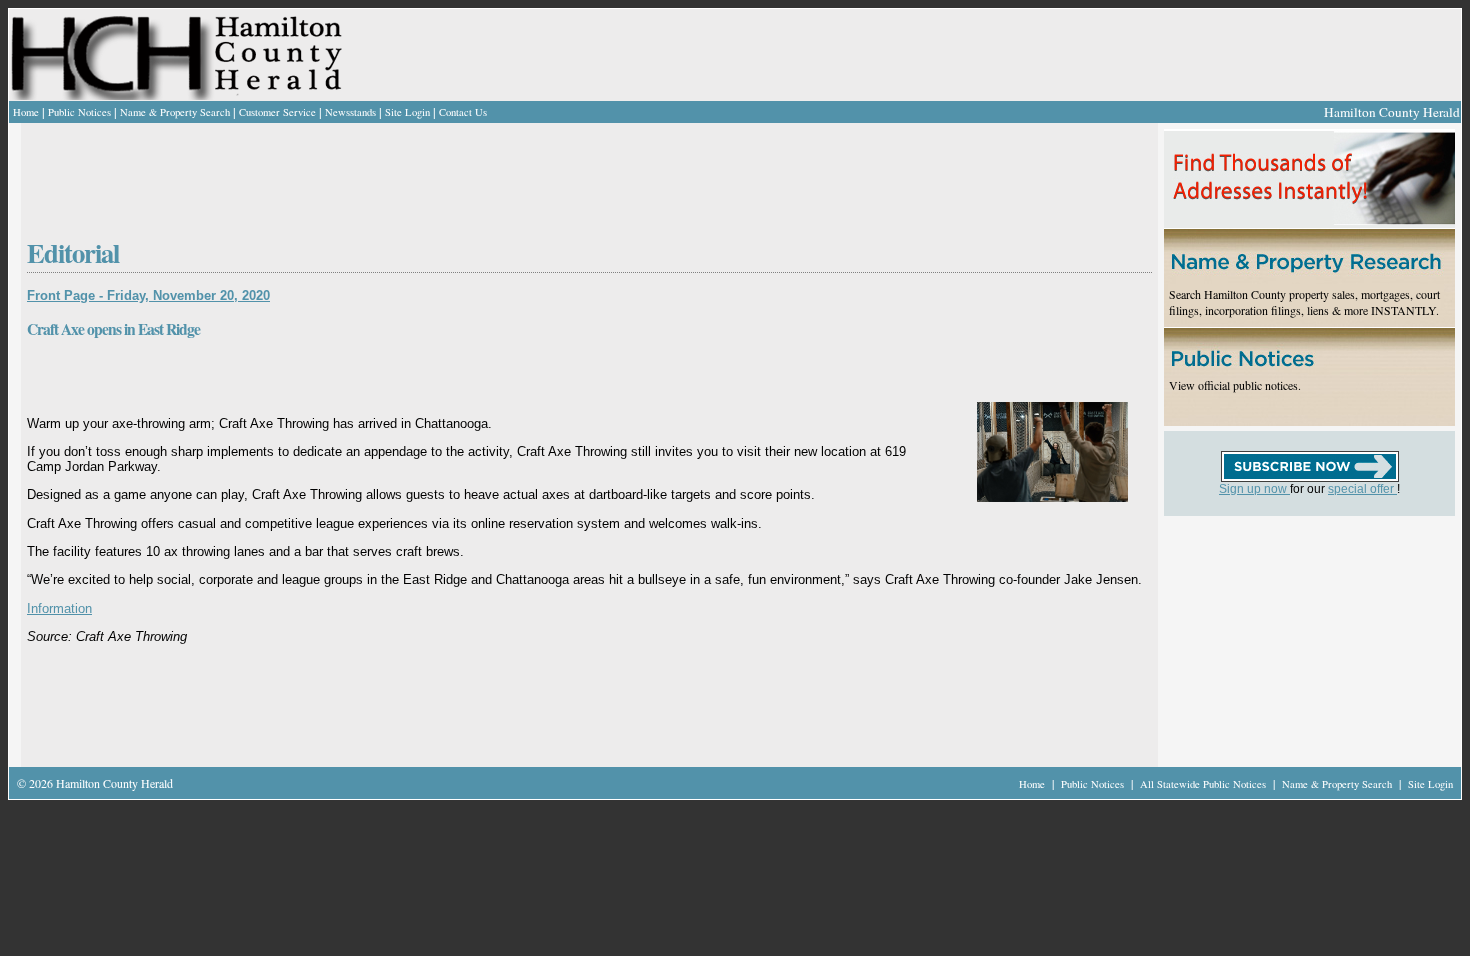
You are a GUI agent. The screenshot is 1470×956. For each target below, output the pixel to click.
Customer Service (277, 112)
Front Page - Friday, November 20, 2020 (148, 295)
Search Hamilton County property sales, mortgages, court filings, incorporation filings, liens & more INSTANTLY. (1304, 302)
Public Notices (79, 112)
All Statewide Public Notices (1204, 784)
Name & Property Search (175, 112)
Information (59, 608)
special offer (1362, 489)
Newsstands (350, 112)
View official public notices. (1235, 385)
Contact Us (463, 112)
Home (26, 112)
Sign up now (1254, 489)
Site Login (407, 112)
